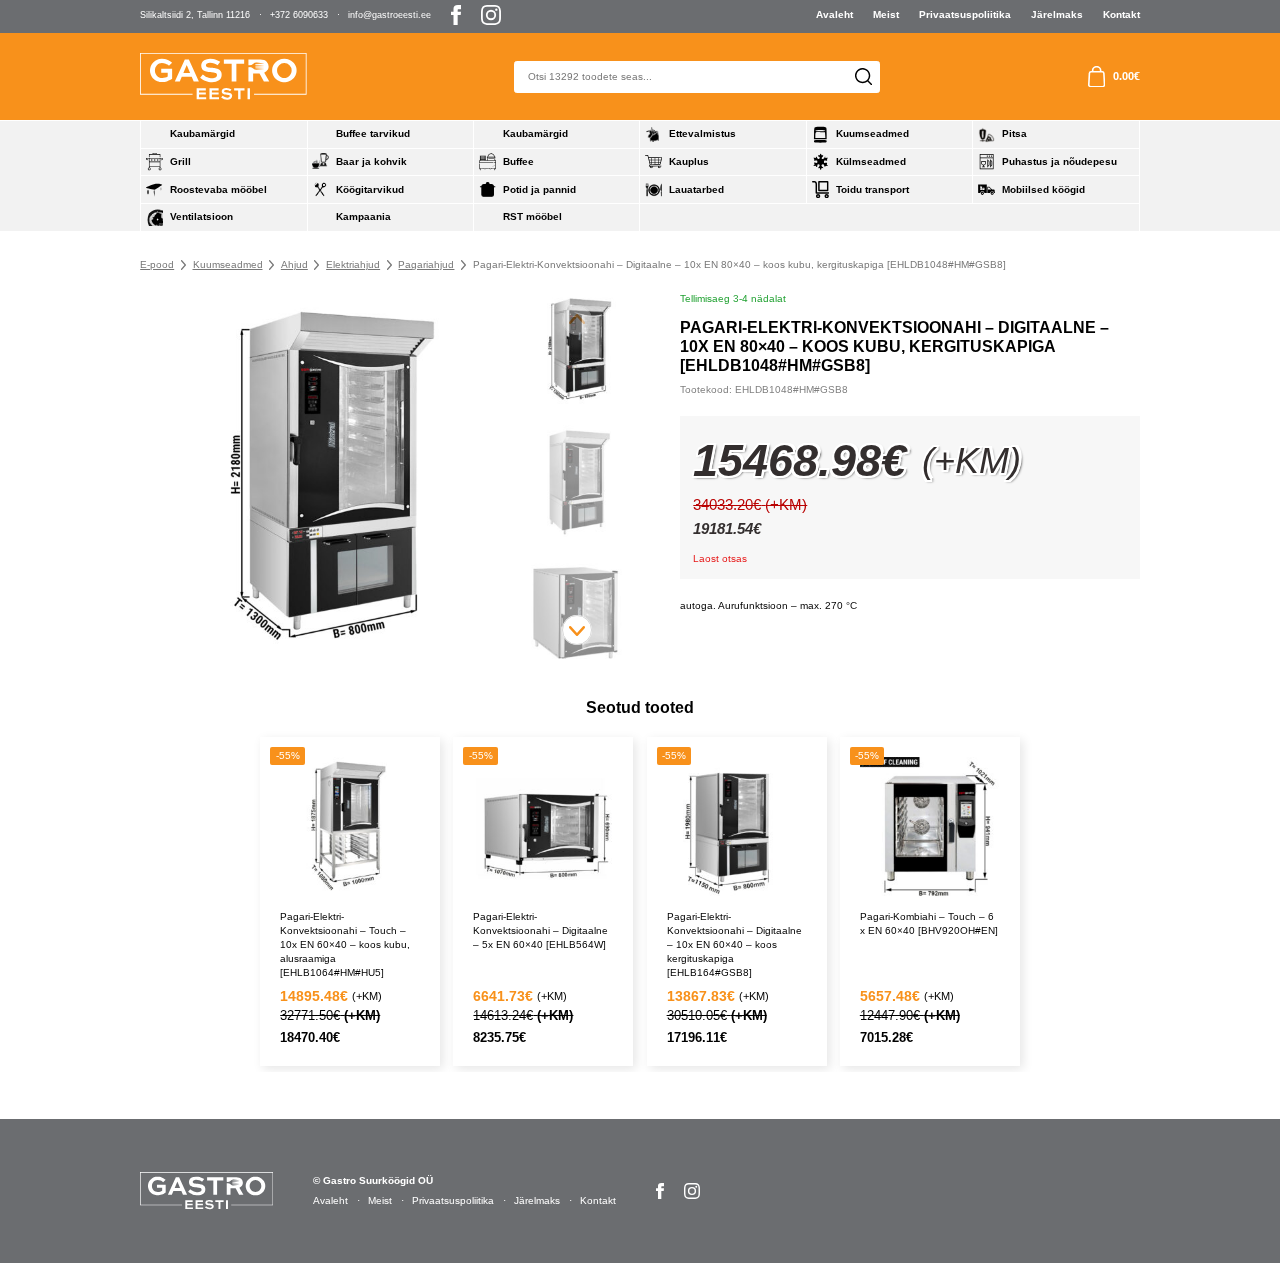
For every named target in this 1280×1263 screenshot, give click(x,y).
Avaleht (834, 14)
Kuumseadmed (228, 264)
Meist (886, 14)
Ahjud (294, 264)
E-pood (157, 264)
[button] (577, 630)
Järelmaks (1057, 14)
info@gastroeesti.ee (389, 15)
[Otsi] (863, 76)
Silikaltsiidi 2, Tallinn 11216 (195, 15)
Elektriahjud (353, 264)
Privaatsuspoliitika (965, 14)
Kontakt (1121, 14)
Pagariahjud (426, 264)
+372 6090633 (299, 15)
